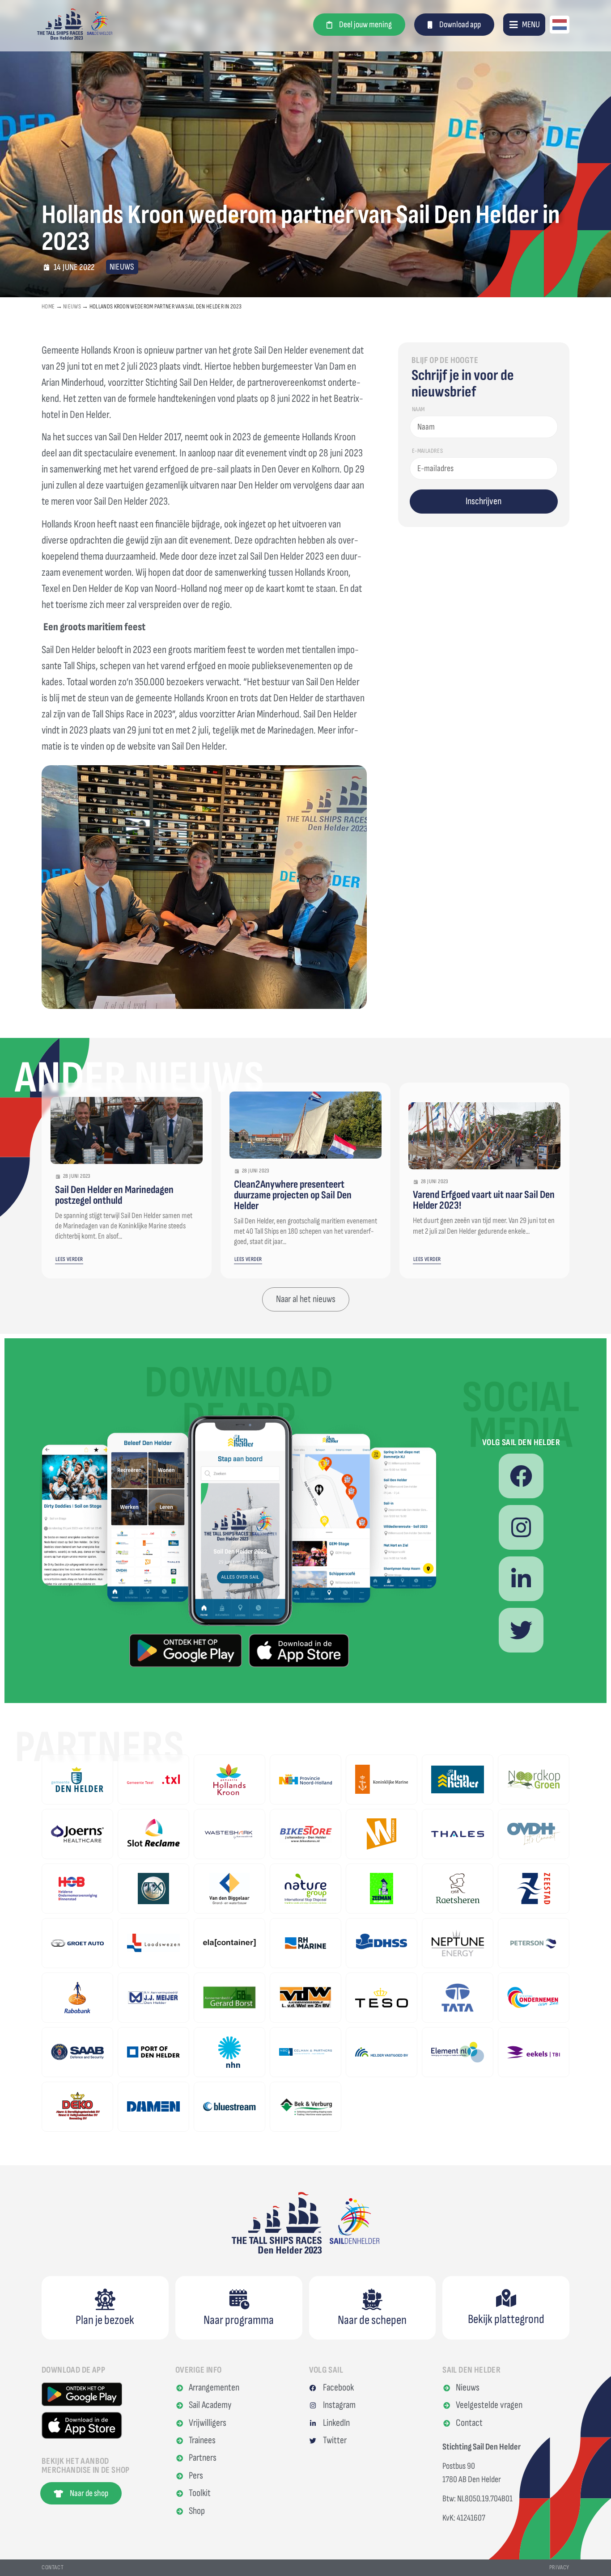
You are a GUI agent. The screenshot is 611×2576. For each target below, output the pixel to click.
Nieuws (72, 306)
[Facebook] (521, 1476)
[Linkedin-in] (521, 1579)
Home (48, 306)
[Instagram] (521, 1527)
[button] (524, 24)
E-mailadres (427, 451)
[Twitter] (521, 1630)
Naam (418, 410)
